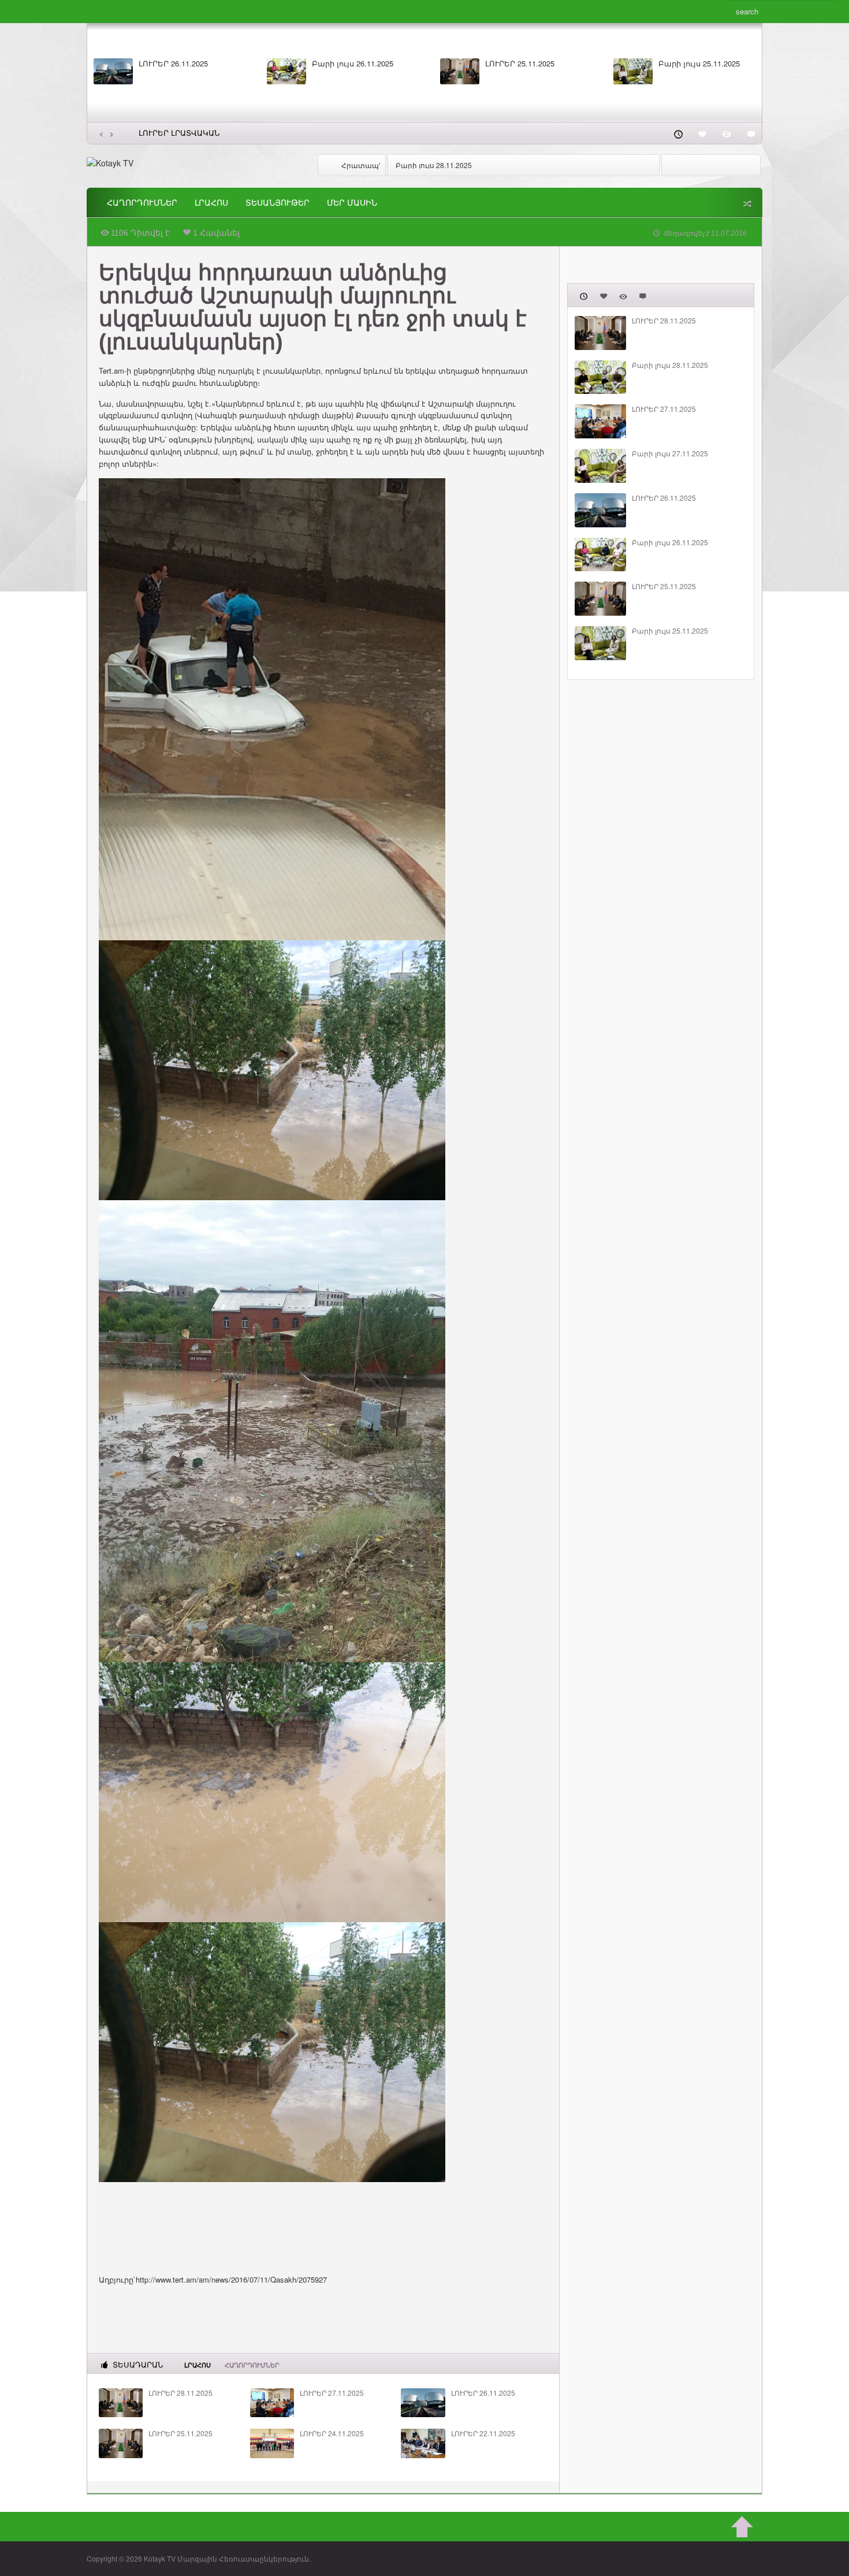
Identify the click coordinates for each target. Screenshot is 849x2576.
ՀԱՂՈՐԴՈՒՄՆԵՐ (142, 203)
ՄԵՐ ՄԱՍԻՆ (352, 203)
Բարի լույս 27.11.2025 (699, 64)
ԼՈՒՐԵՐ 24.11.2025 (332, 2433)
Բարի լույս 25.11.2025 (670, 631)
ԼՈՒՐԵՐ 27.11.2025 (520, 64)
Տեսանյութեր (278, 203)
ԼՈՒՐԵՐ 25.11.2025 (180, 2433)
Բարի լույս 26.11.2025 (670, 542)
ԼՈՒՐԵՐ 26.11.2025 (483, 2393)
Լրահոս (211, 203)
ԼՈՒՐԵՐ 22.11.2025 (483, 2433)
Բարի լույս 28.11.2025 (353, 64)
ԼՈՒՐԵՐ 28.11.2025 (173, 64)
